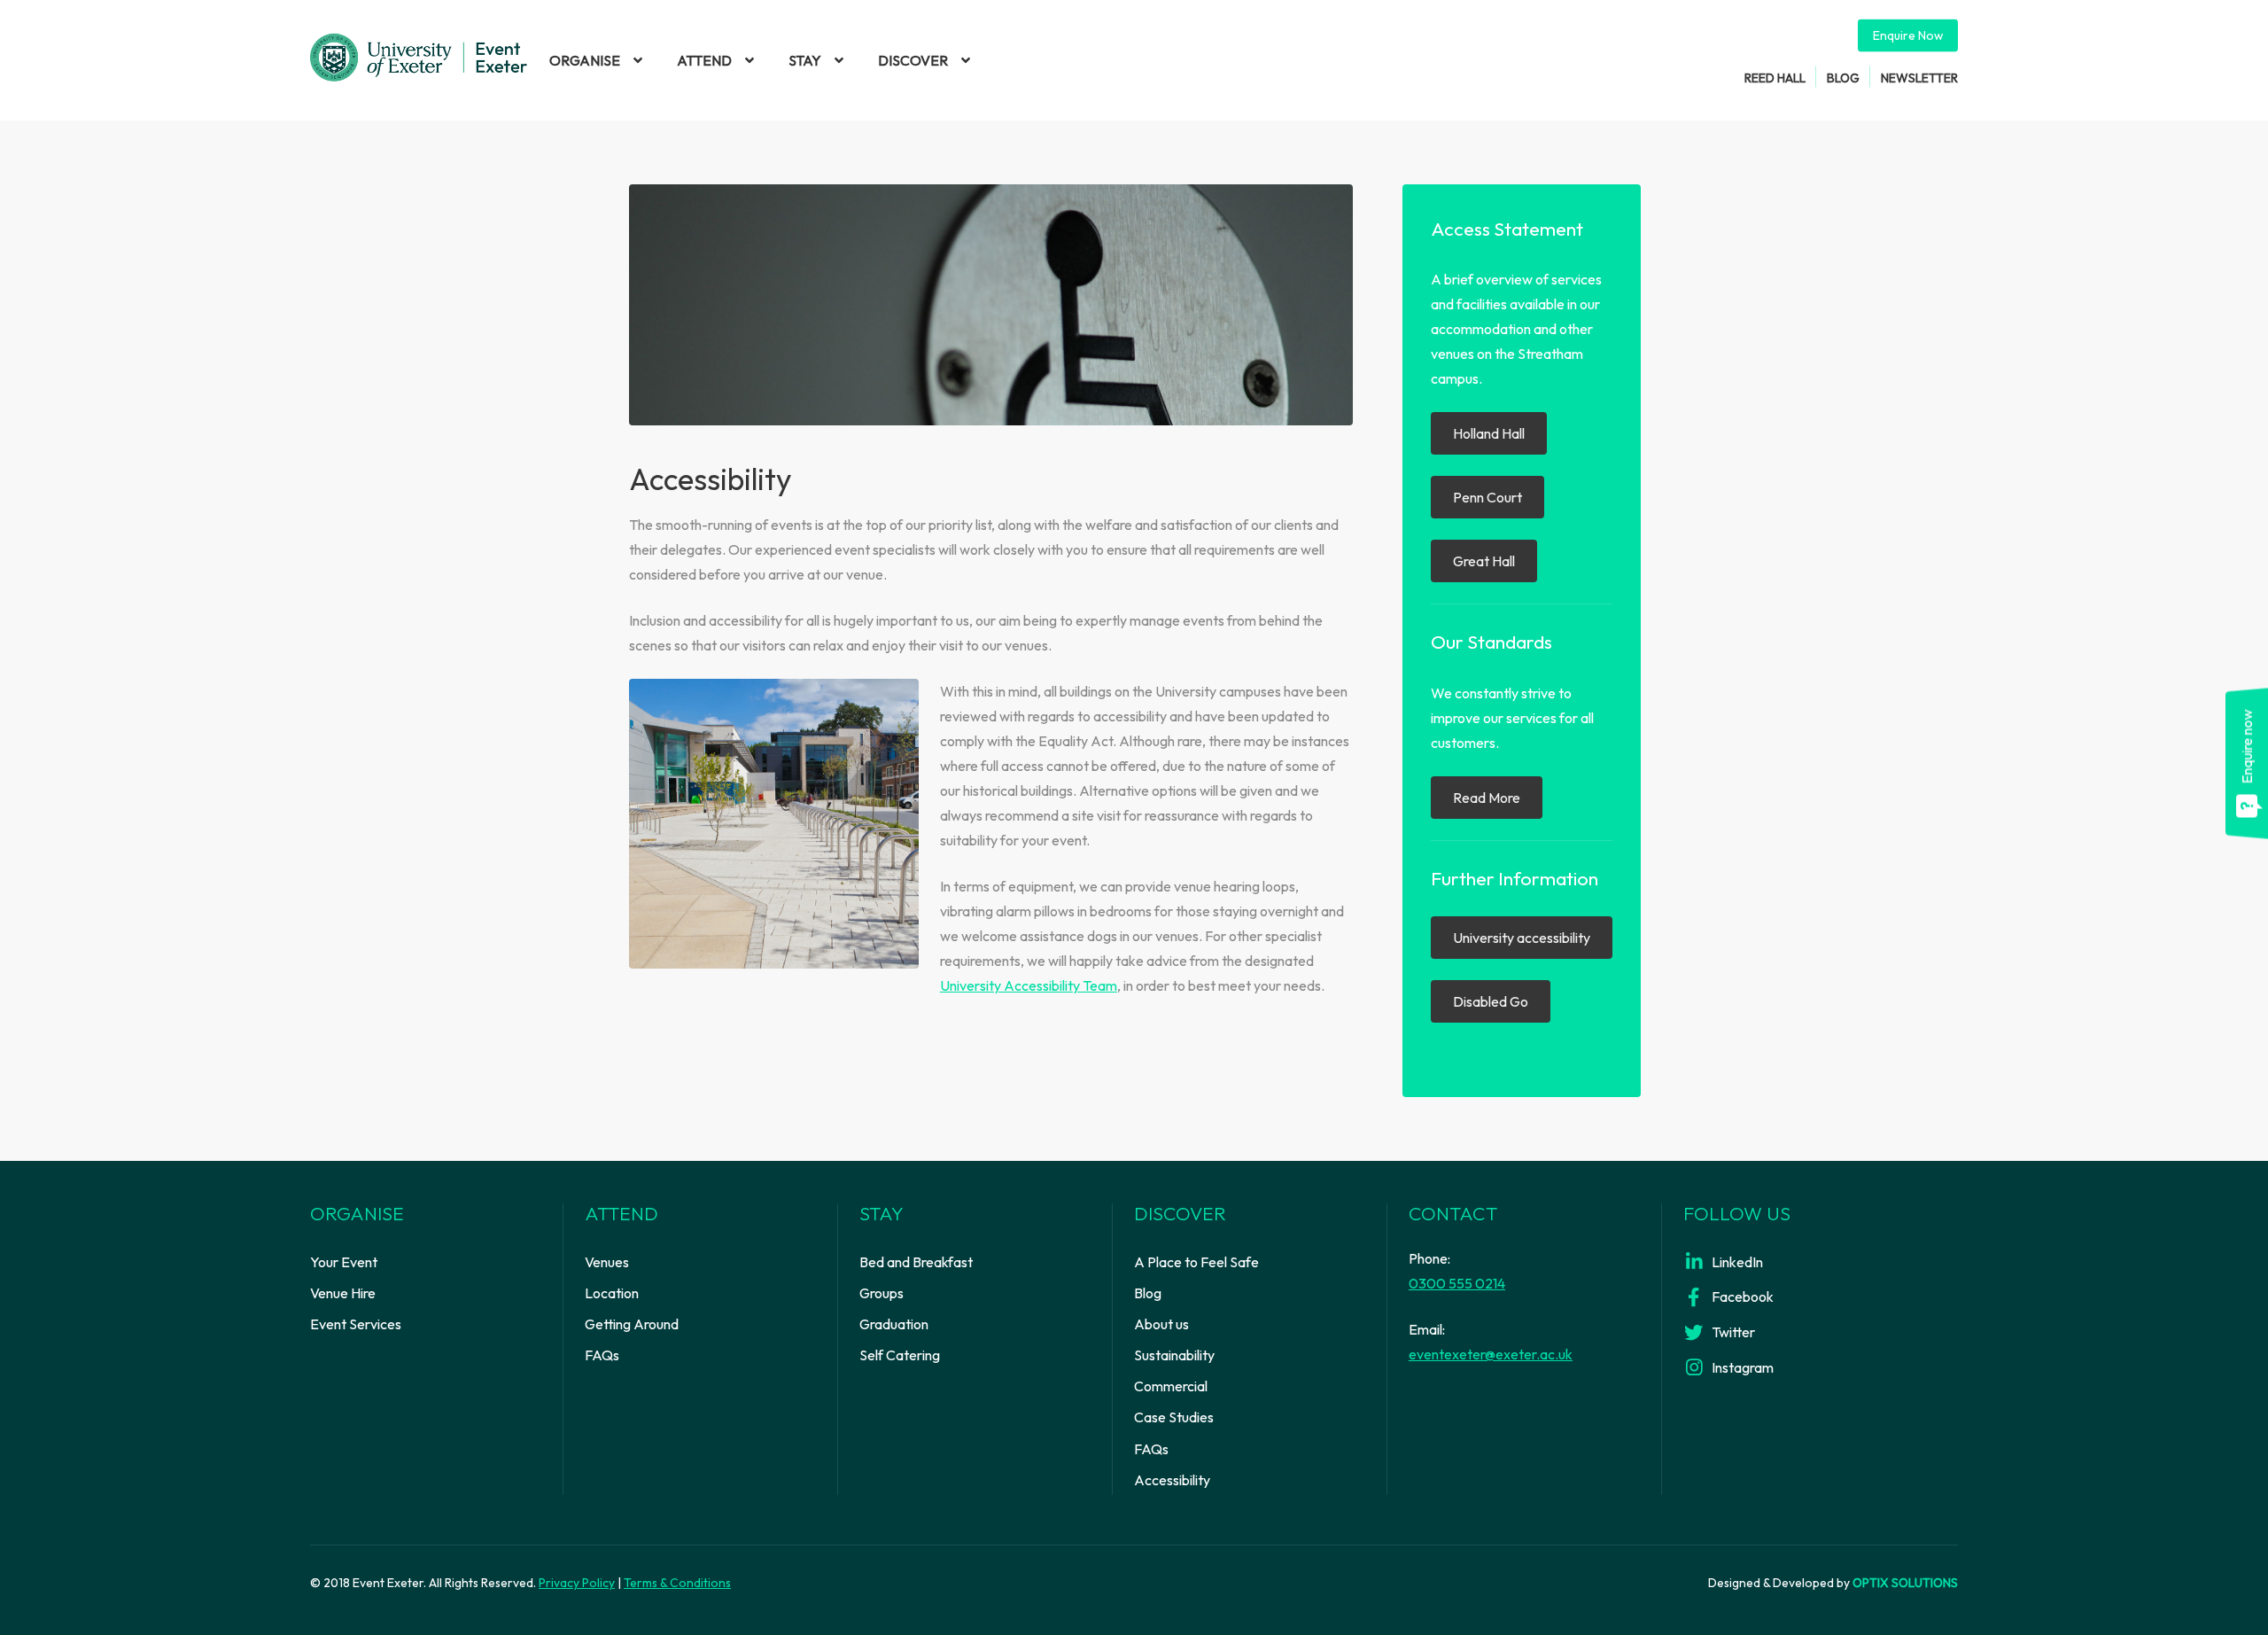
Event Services (356, 1324)
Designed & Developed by (1833, 1583)
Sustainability (1174, 1355)
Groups (882, 1293)
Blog (1843, 77)
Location (612, 1293)
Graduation (894, 1324)
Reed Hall (1775, 77)
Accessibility (1172, 1480)
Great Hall (1484, 561)
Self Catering (900, 1355)
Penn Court (1487, 497)
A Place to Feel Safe (1196, 1262)
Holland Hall (1489, 433)
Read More (1487, 798)
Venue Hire (343, 1293)
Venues (607, 1262)
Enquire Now (1908, 35)
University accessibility (1522, 938)
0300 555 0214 (1457, 1283)
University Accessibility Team (1029, 985)
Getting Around (632, 1324)
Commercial (1171, 1386)
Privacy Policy (577, 1583)
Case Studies (1174, 1417)
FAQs (602, 1355)
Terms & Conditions (677, 1583)
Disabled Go (1491, 1001)
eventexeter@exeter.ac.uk (1491, 1354)
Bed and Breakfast (916, 1262)
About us (1161, 1324)
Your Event (344, 1262)
